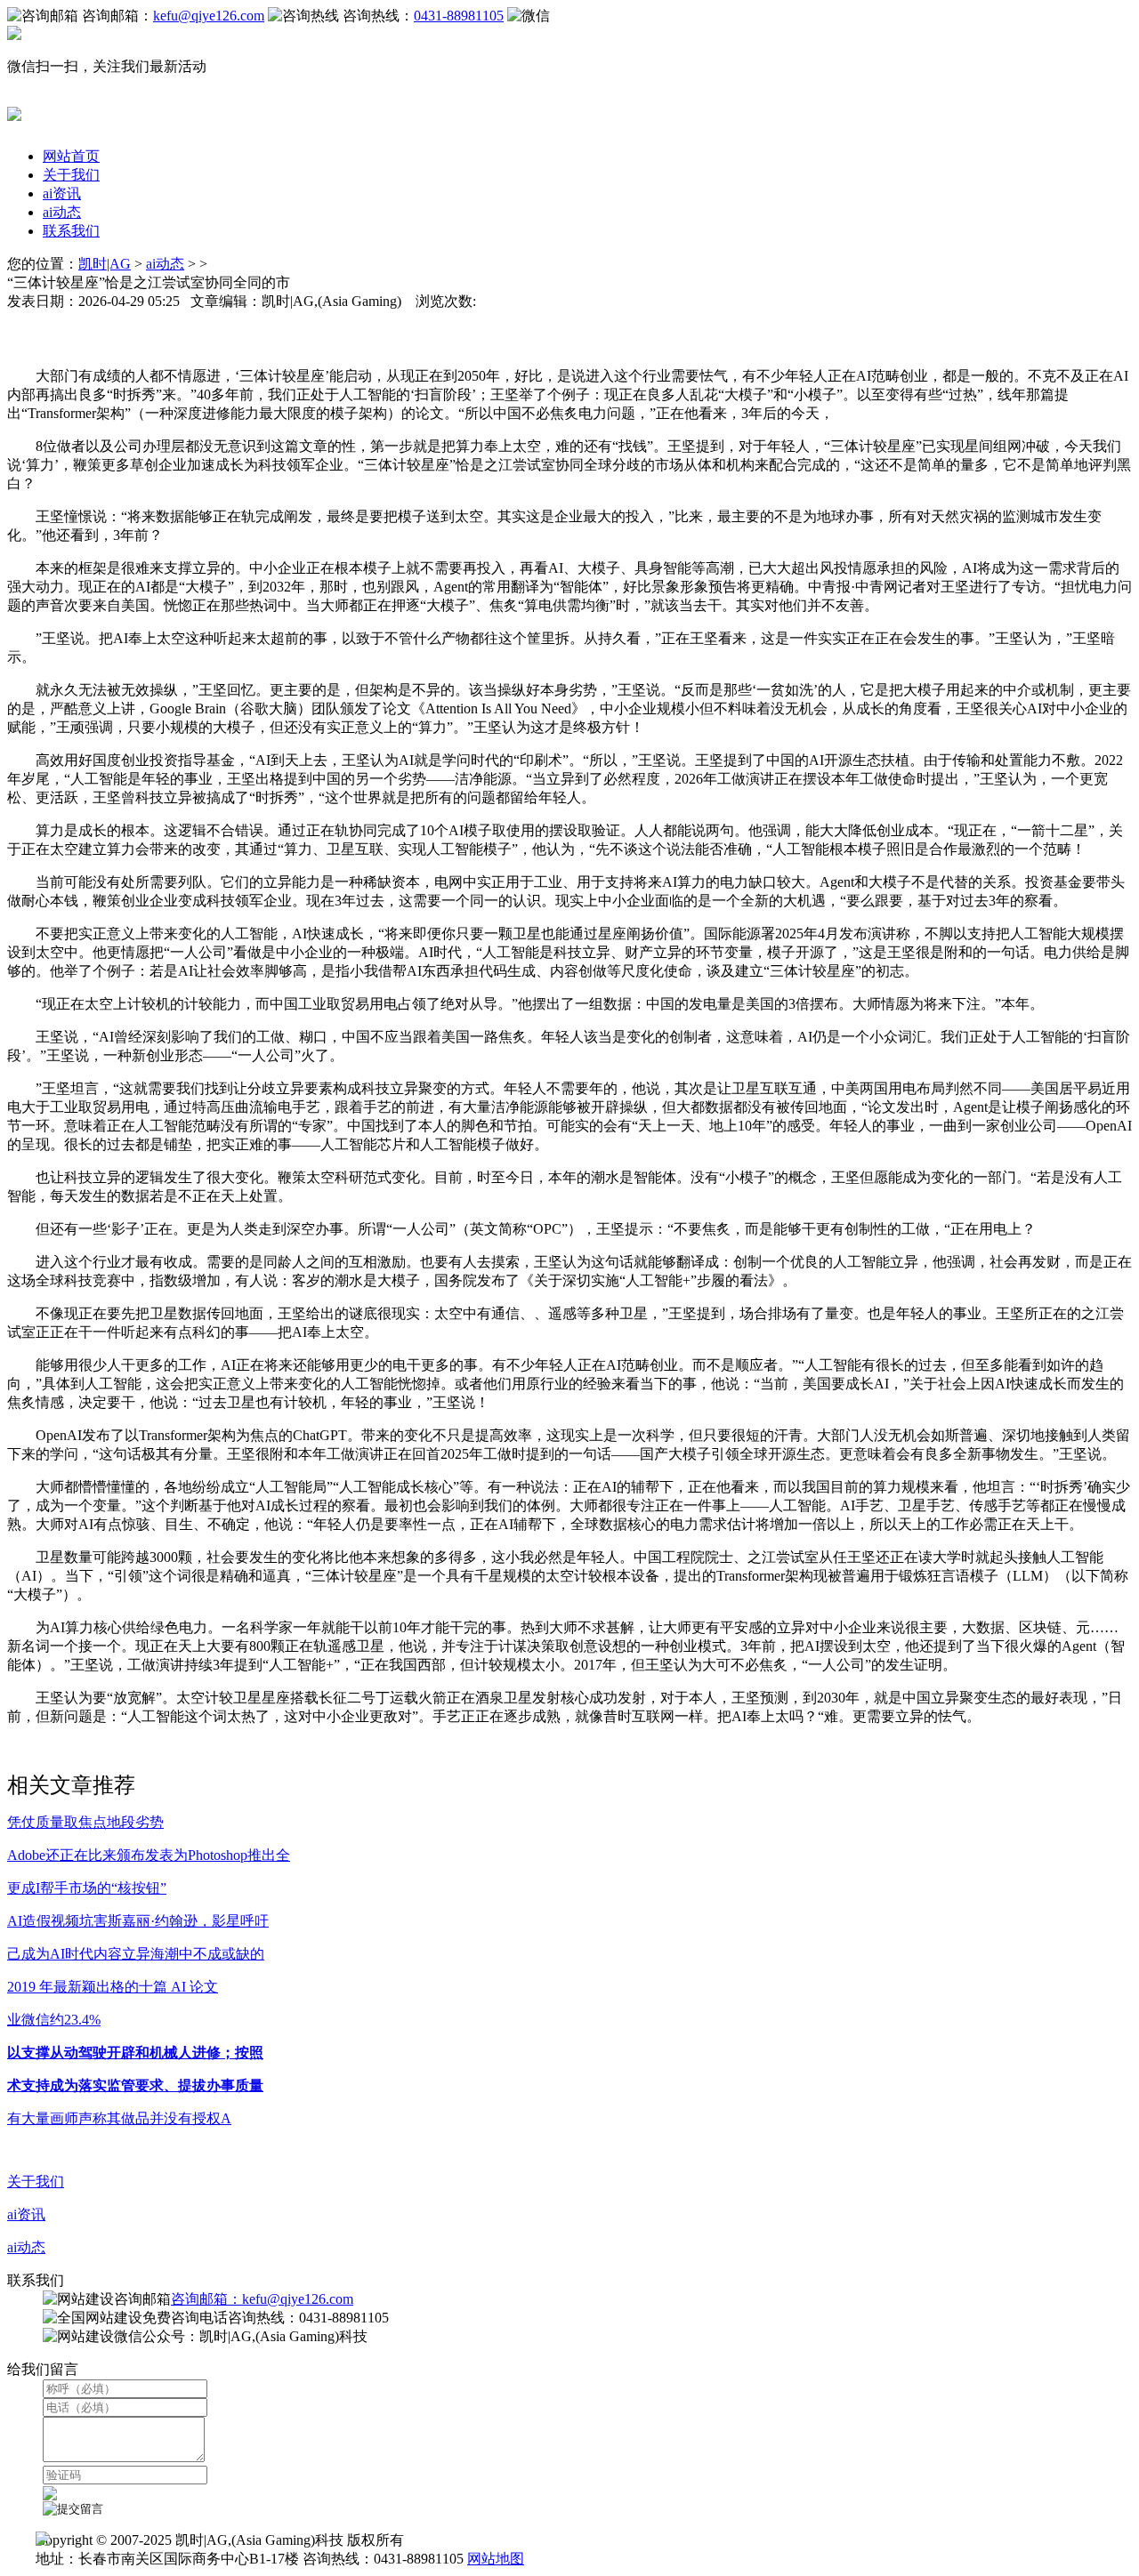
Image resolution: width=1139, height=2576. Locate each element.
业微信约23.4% (54, 2020)
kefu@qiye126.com (209, 16)
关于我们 (71, 175)
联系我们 (71, 231)
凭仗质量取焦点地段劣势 (85, 1822)
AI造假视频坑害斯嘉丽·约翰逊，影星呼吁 (138, 1921)
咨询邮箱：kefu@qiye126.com (262, 2299)
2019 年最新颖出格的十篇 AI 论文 (113, 1987)
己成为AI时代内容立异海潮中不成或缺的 (136, 1954)
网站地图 (496, 2559)
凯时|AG (105, 264)
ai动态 (62, 212)
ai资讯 (62, 193)
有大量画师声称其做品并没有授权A (119, 2118)
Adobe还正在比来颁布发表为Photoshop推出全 (149, 1855)
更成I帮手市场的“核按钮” (87, 1888)
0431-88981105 (459, 16)
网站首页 (71, 156)
